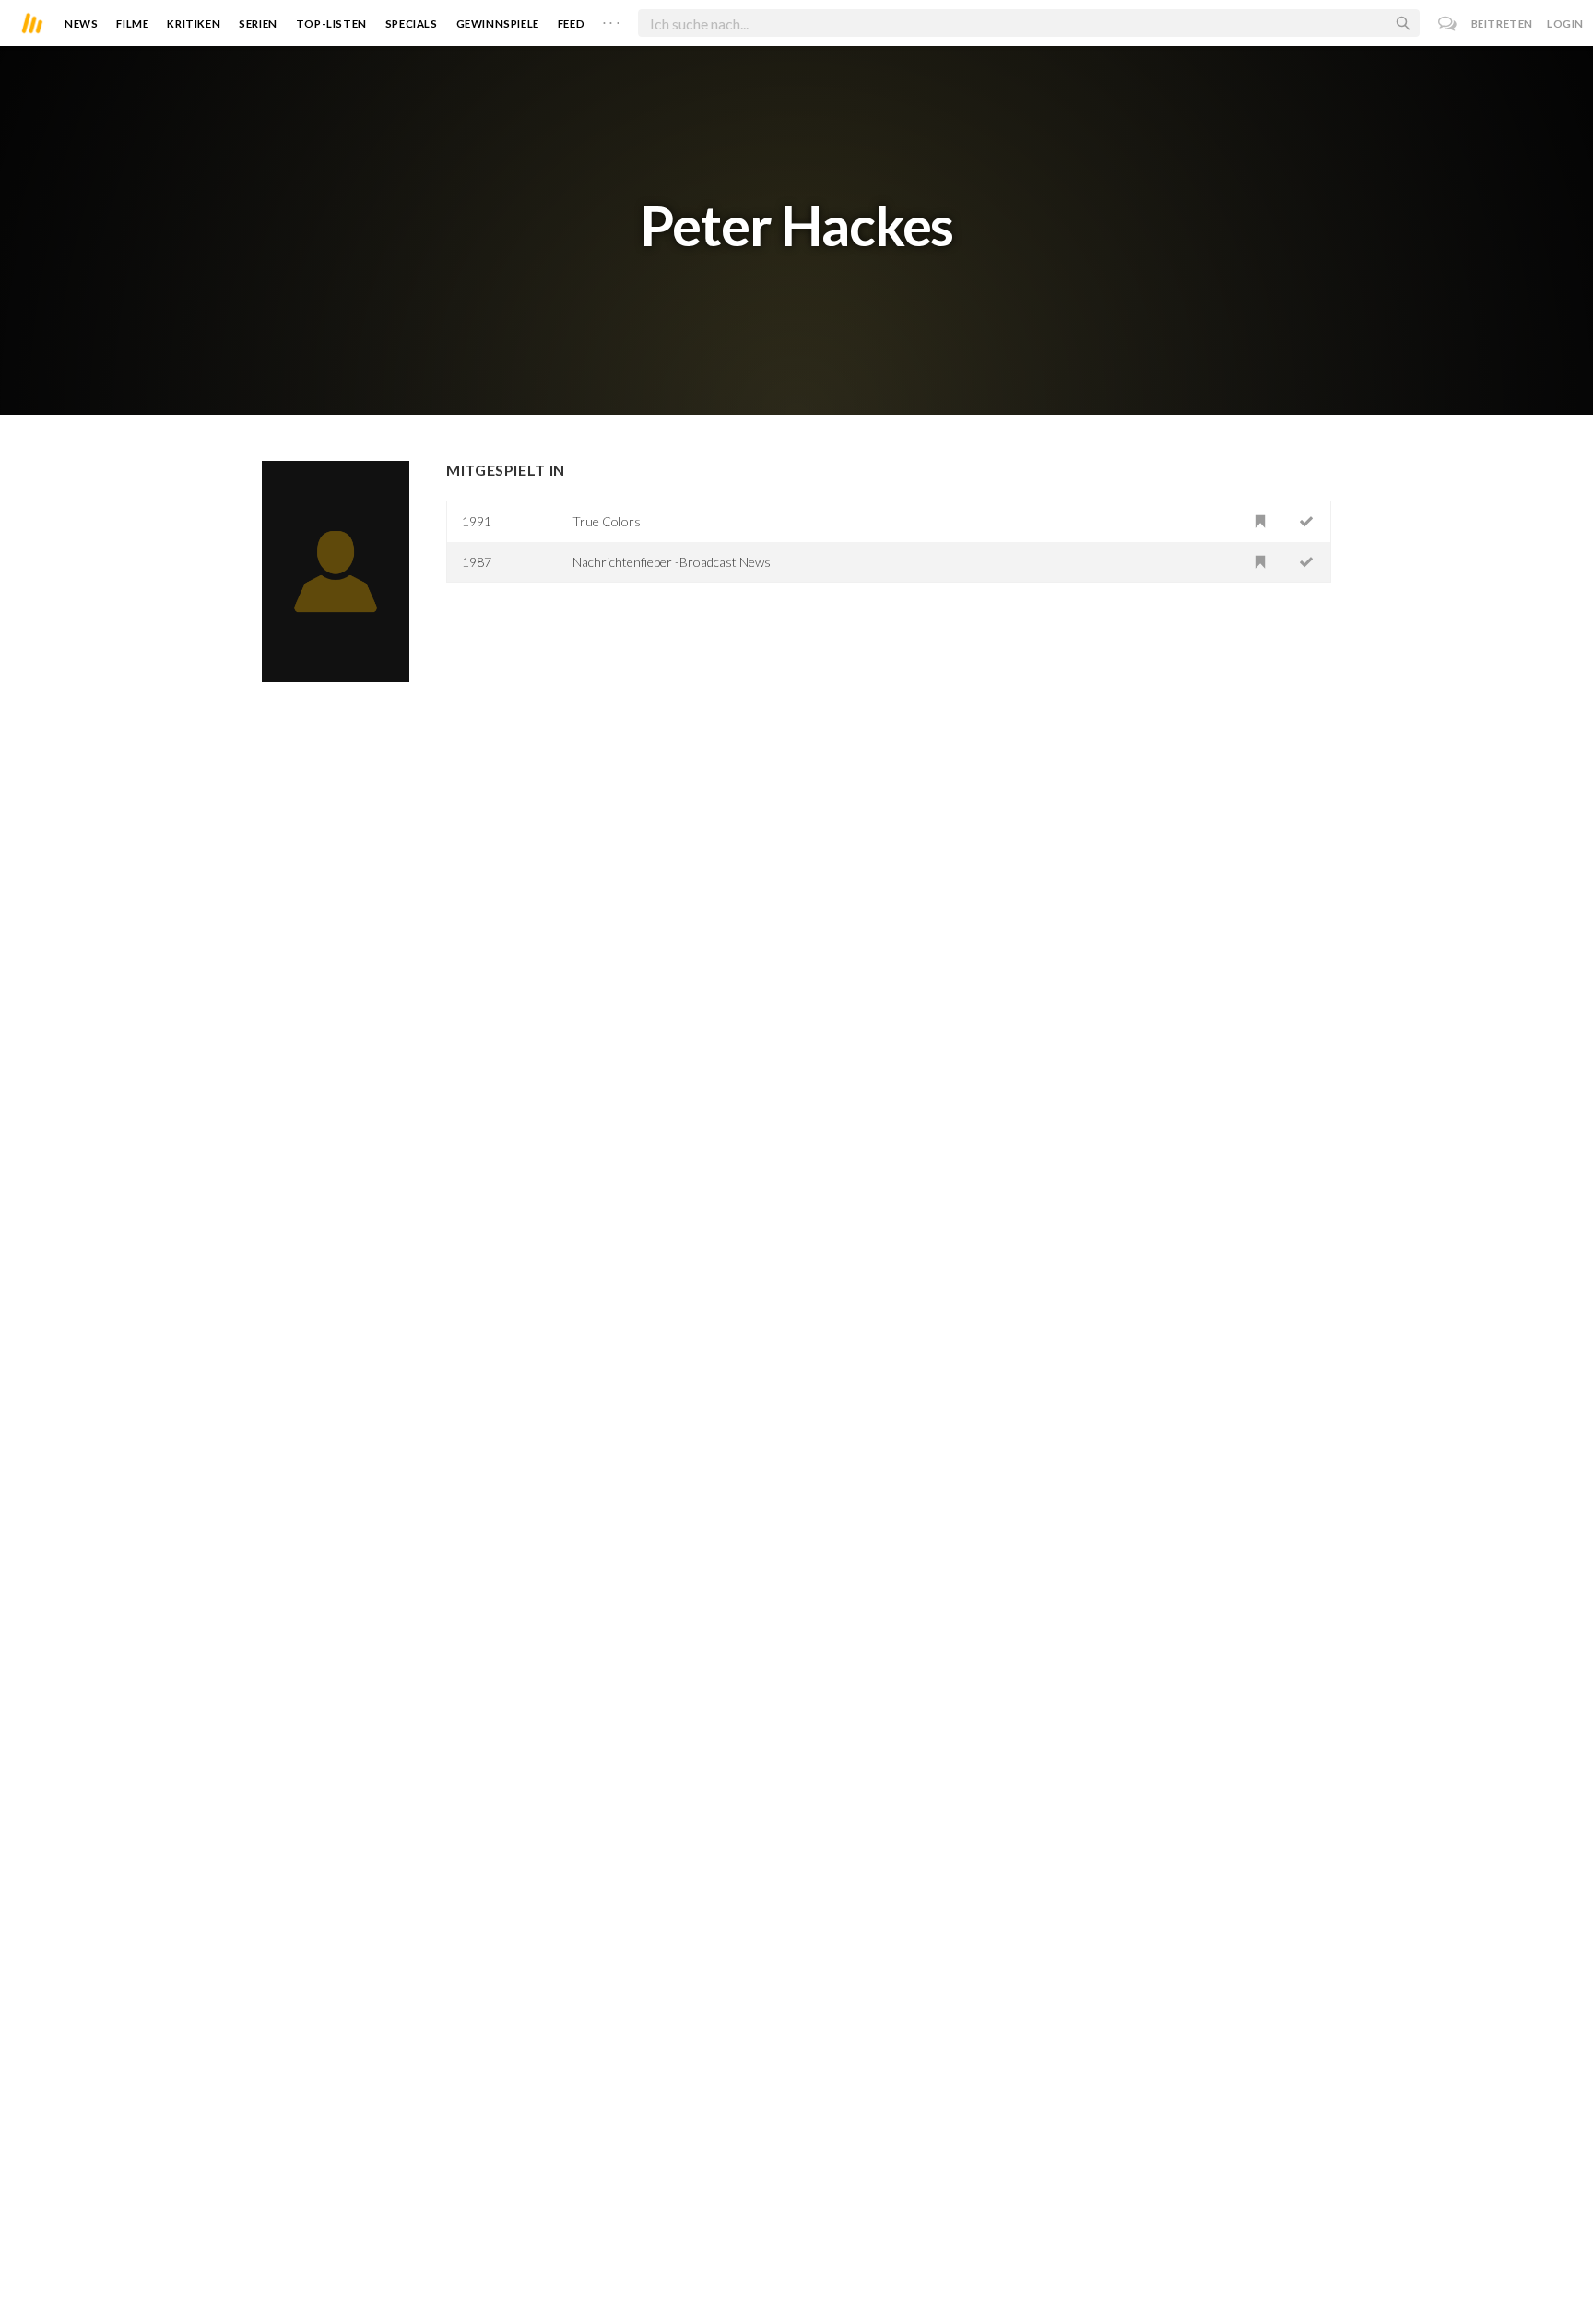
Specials (412, 24)
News (81, 24)
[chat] (1448, 24)
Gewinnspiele (498, 24)
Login (1565, 24)
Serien (258, 24)
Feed (571, 24)
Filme (132, 24)
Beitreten (1502, 24)
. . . (611, 19)
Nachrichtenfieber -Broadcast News (672, 562)
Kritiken (194, 24)
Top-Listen (331, 24)
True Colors (607, 521)
